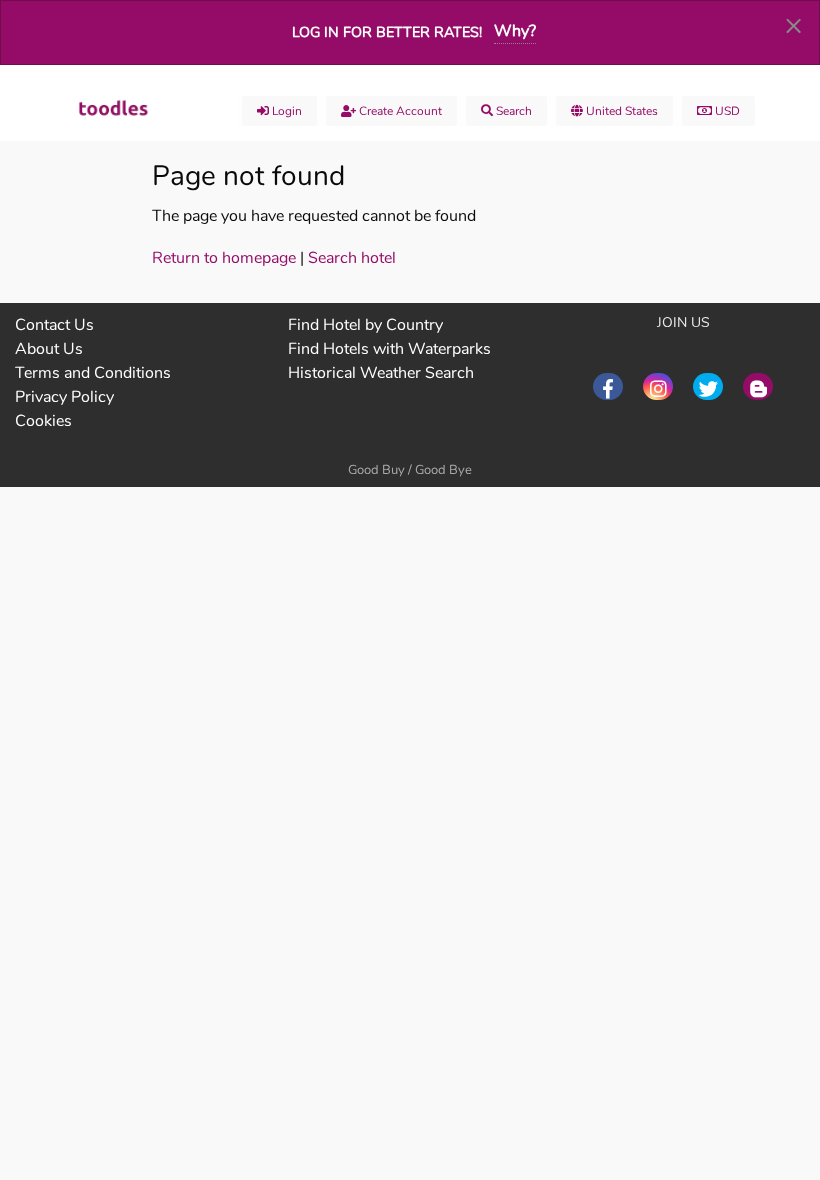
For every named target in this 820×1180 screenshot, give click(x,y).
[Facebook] (608, 386)
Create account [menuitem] (399, 111)
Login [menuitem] (285, 111)
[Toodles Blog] (758, 386)
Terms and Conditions (93, 373)
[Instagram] (658, 386)
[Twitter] (708, 386)
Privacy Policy (64, 397)
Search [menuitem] (512, 111)
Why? (515, 31)
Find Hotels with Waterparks (389, 349)
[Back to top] (755, 1055)
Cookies (43, 421)
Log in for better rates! (387, 32)
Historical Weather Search (381, 373)
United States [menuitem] (620, 111)
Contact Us (54, 325)
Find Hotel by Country (365, 325)
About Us (49, 349)
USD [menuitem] (726, 111)
